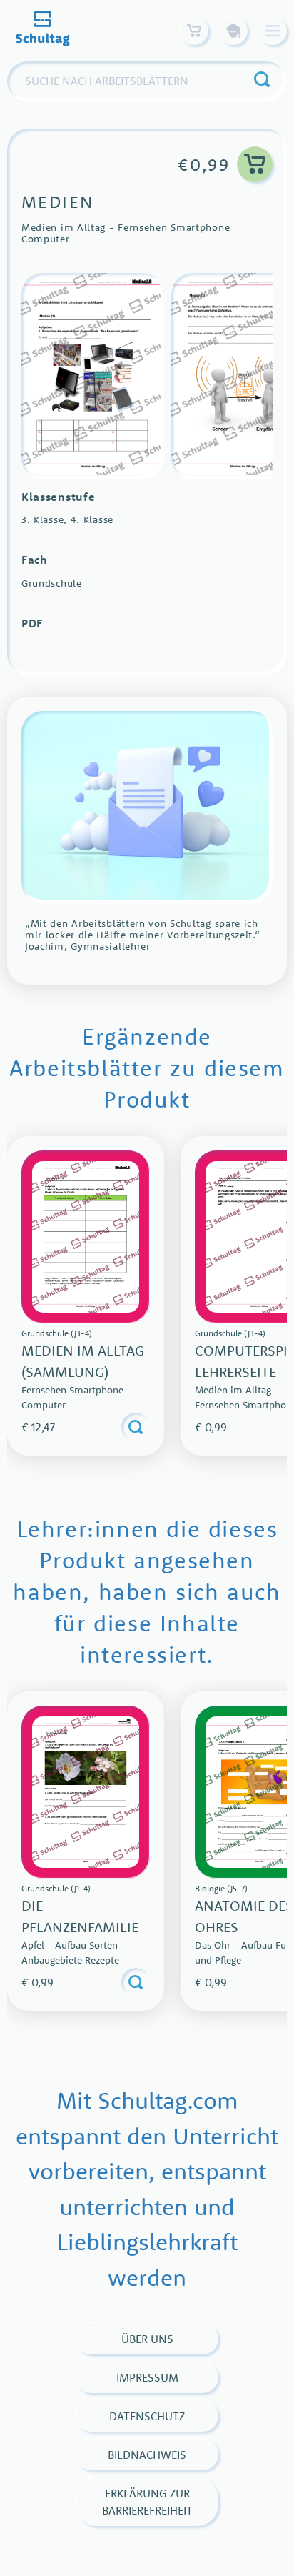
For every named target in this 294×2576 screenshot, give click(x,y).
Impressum (147, 2377)
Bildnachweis (147, 2455)
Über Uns (147, 2339)
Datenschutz (147, 2416)
